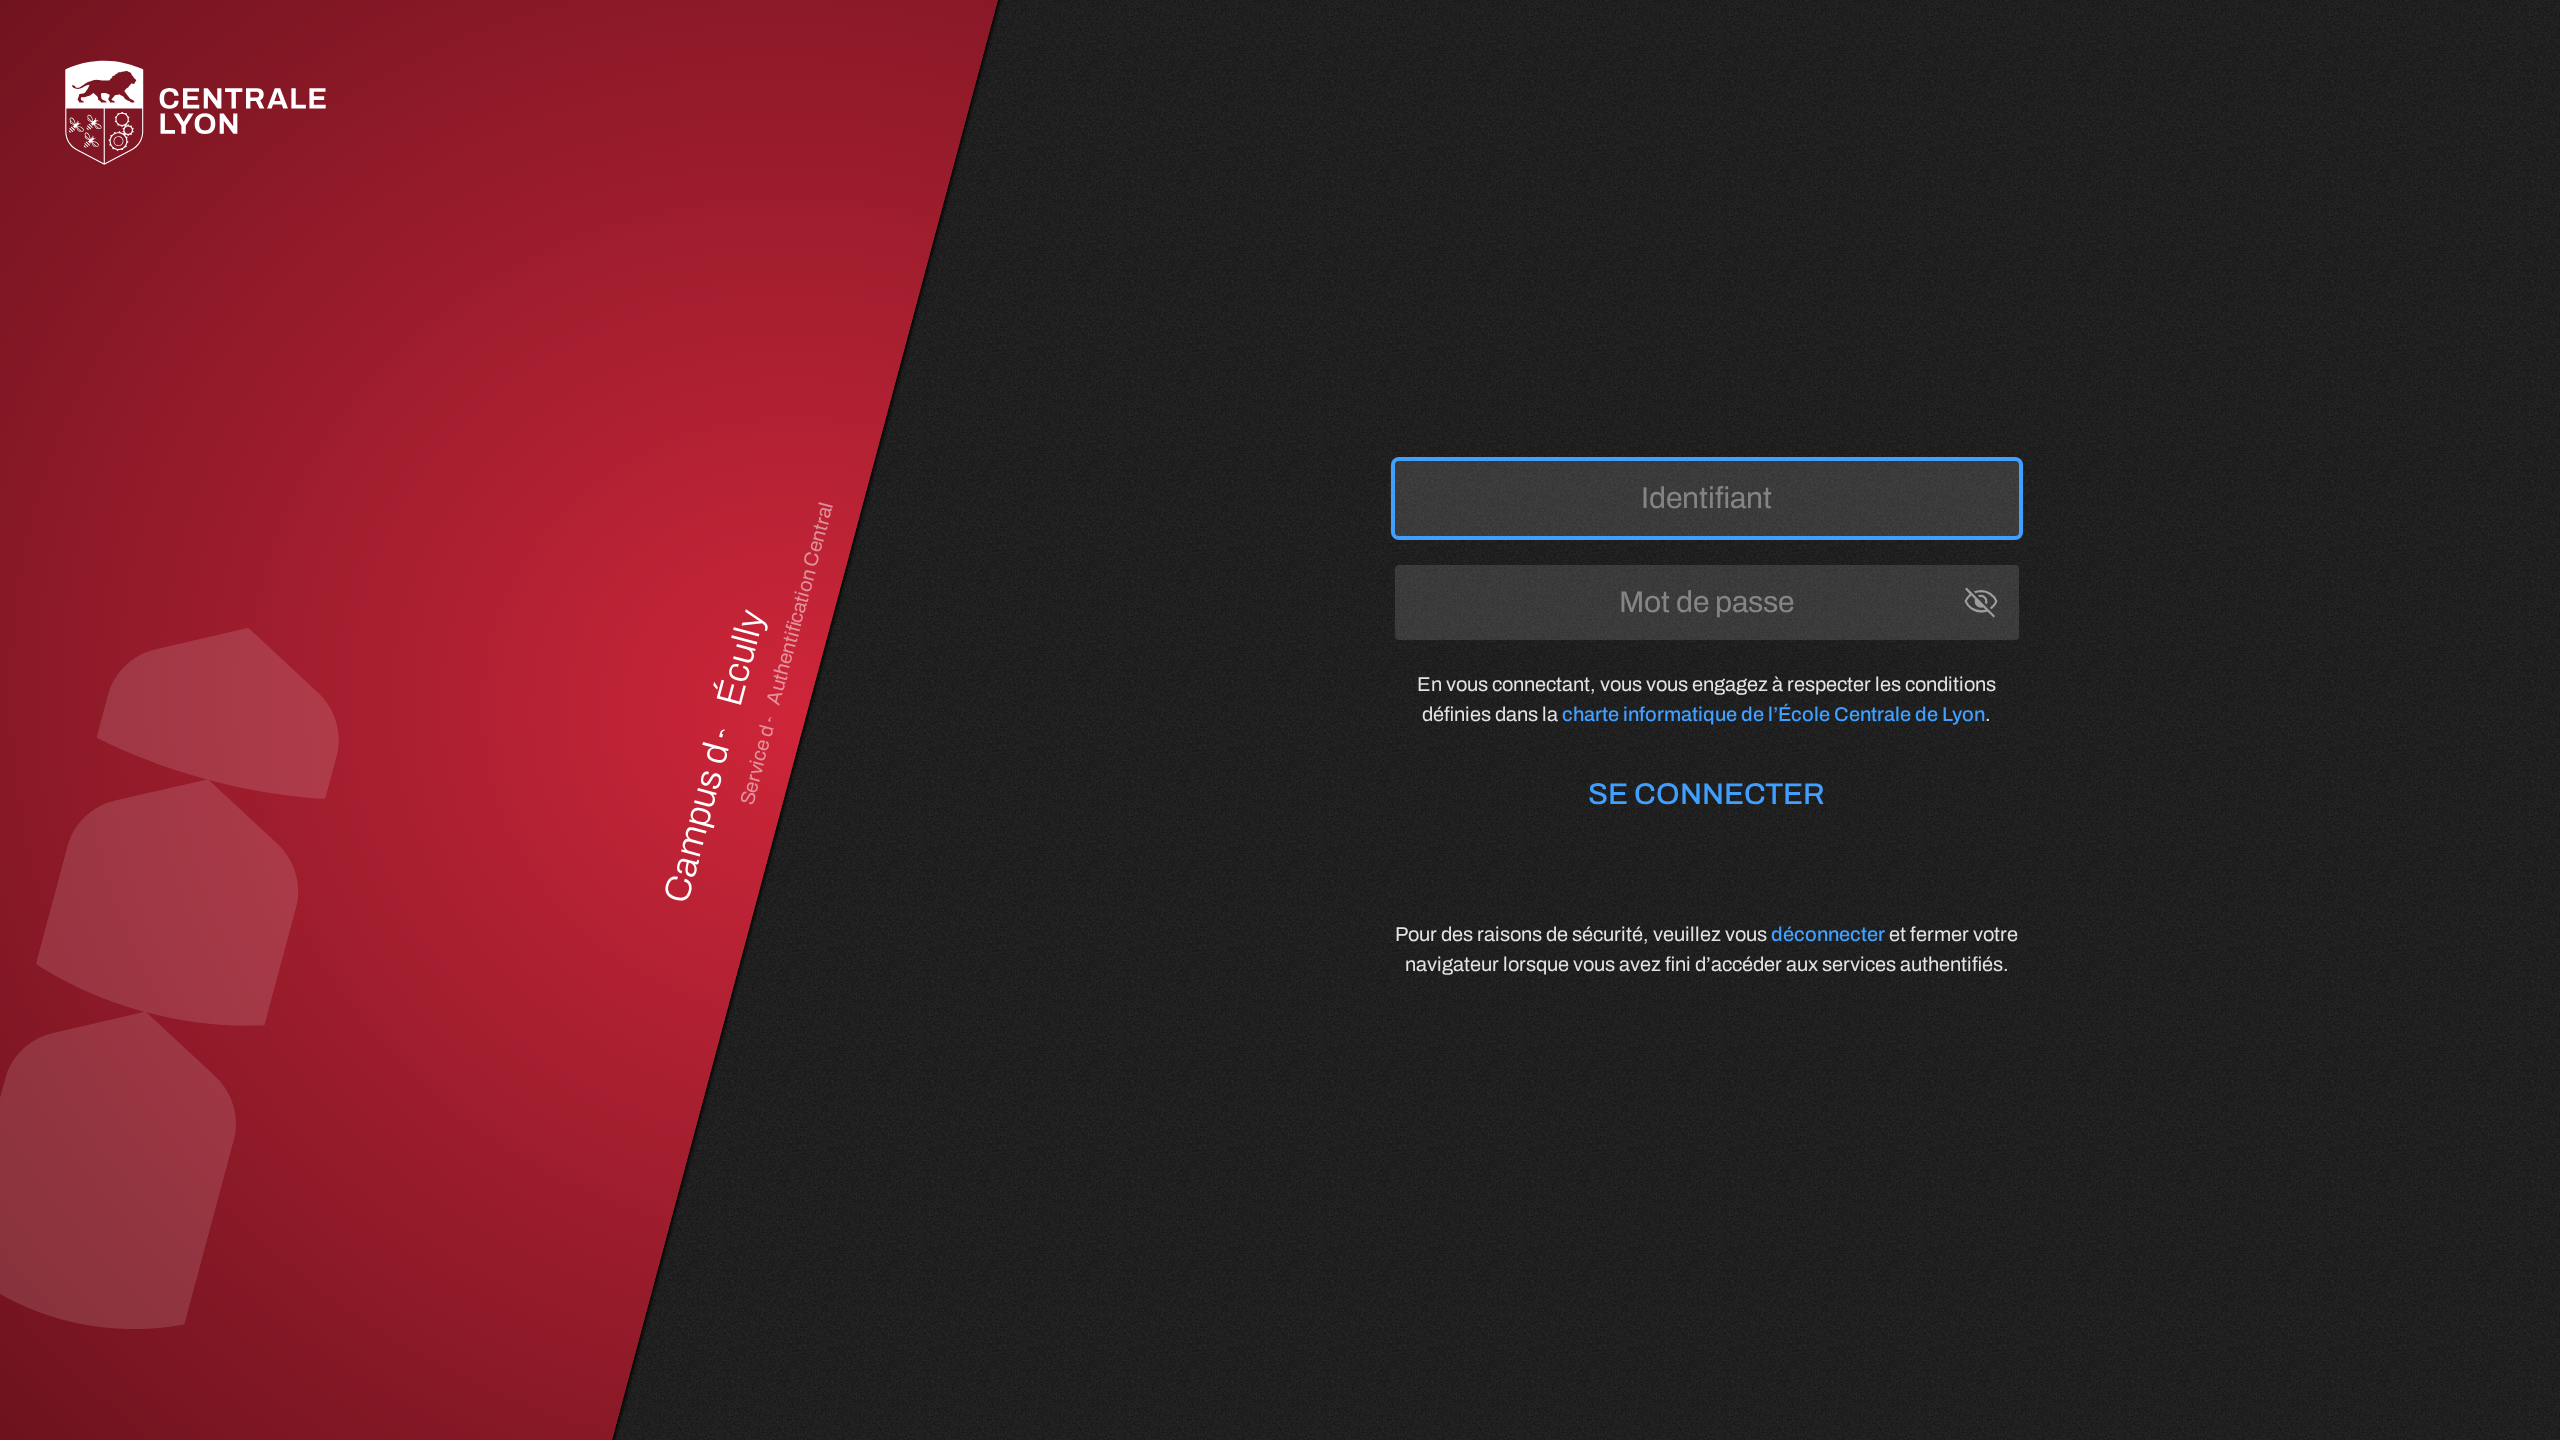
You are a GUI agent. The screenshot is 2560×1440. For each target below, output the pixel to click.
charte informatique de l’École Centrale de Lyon (1773, 714)
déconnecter (1828, 934)
